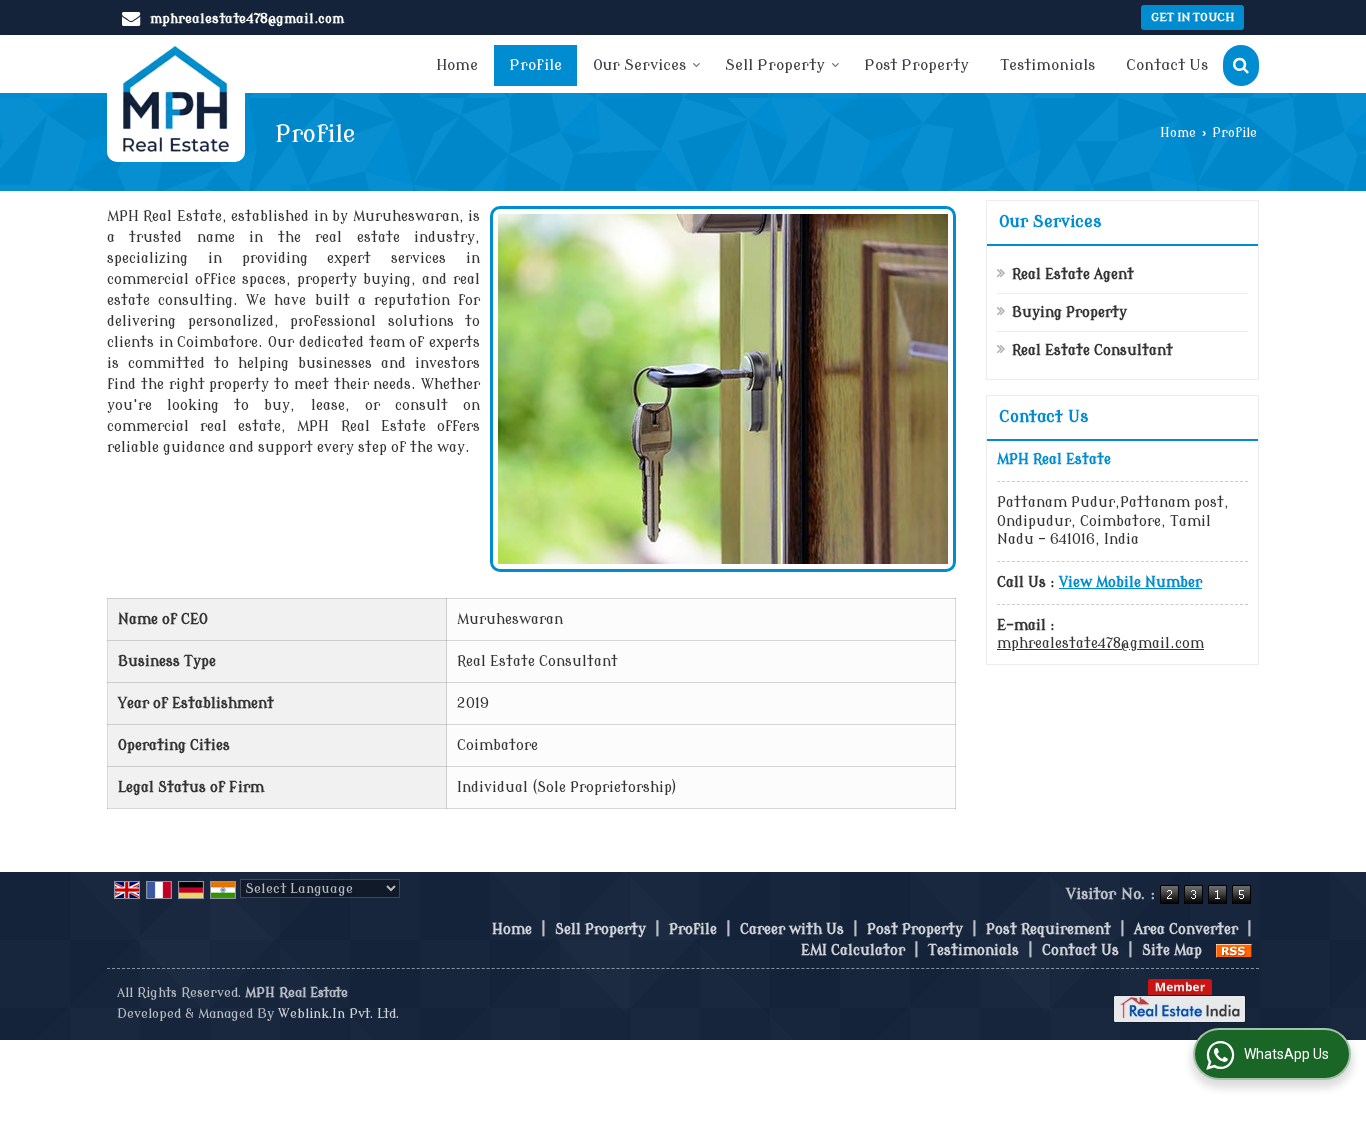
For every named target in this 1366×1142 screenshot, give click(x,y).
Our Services (639, 65)
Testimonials (1047, 65)
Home (457, 65)
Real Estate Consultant (1092, 350)
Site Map (1172, 950)
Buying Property (1069, 312)
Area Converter (1186, 929)
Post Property (916, 65)
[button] (1130, 582)
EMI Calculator (853, 950)
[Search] (1241, 65)
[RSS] (1234, 950)
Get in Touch (1192, 17)
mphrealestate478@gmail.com (247, 18)
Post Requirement (1048, 929)
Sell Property (775, 65)
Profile (535, 65)
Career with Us (792, 929)
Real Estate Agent (1073, 274)
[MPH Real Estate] (176, 98)
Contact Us (1167, 65)
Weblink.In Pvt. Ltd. (338, 1014)
